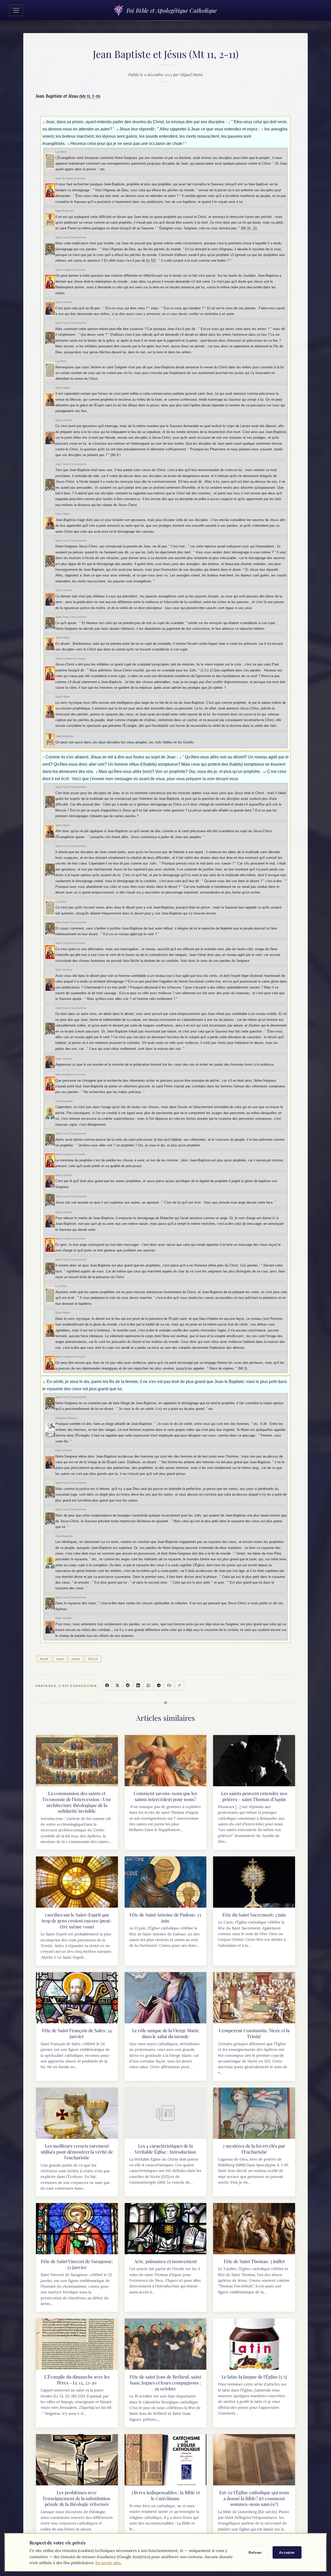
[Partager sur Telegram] (159, 1686)
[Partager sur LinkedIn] (138, 1686)
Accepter (287, 2552)
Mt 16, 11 (249, 228)
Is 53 (151, 261)
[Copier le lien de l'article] (179, 1686)
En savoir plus (108, 2563)
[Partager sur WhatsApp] (148, 1686)
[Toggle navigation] (16, 10)
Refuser (255, 2552)
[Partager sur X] (117, 1686)
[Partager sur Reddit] (128, 1686)
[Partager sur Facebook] (107, 1686)
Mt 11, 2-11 (90, 96)
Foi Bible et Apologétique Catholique (172, 10)
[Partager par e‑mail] (169, 1686)
